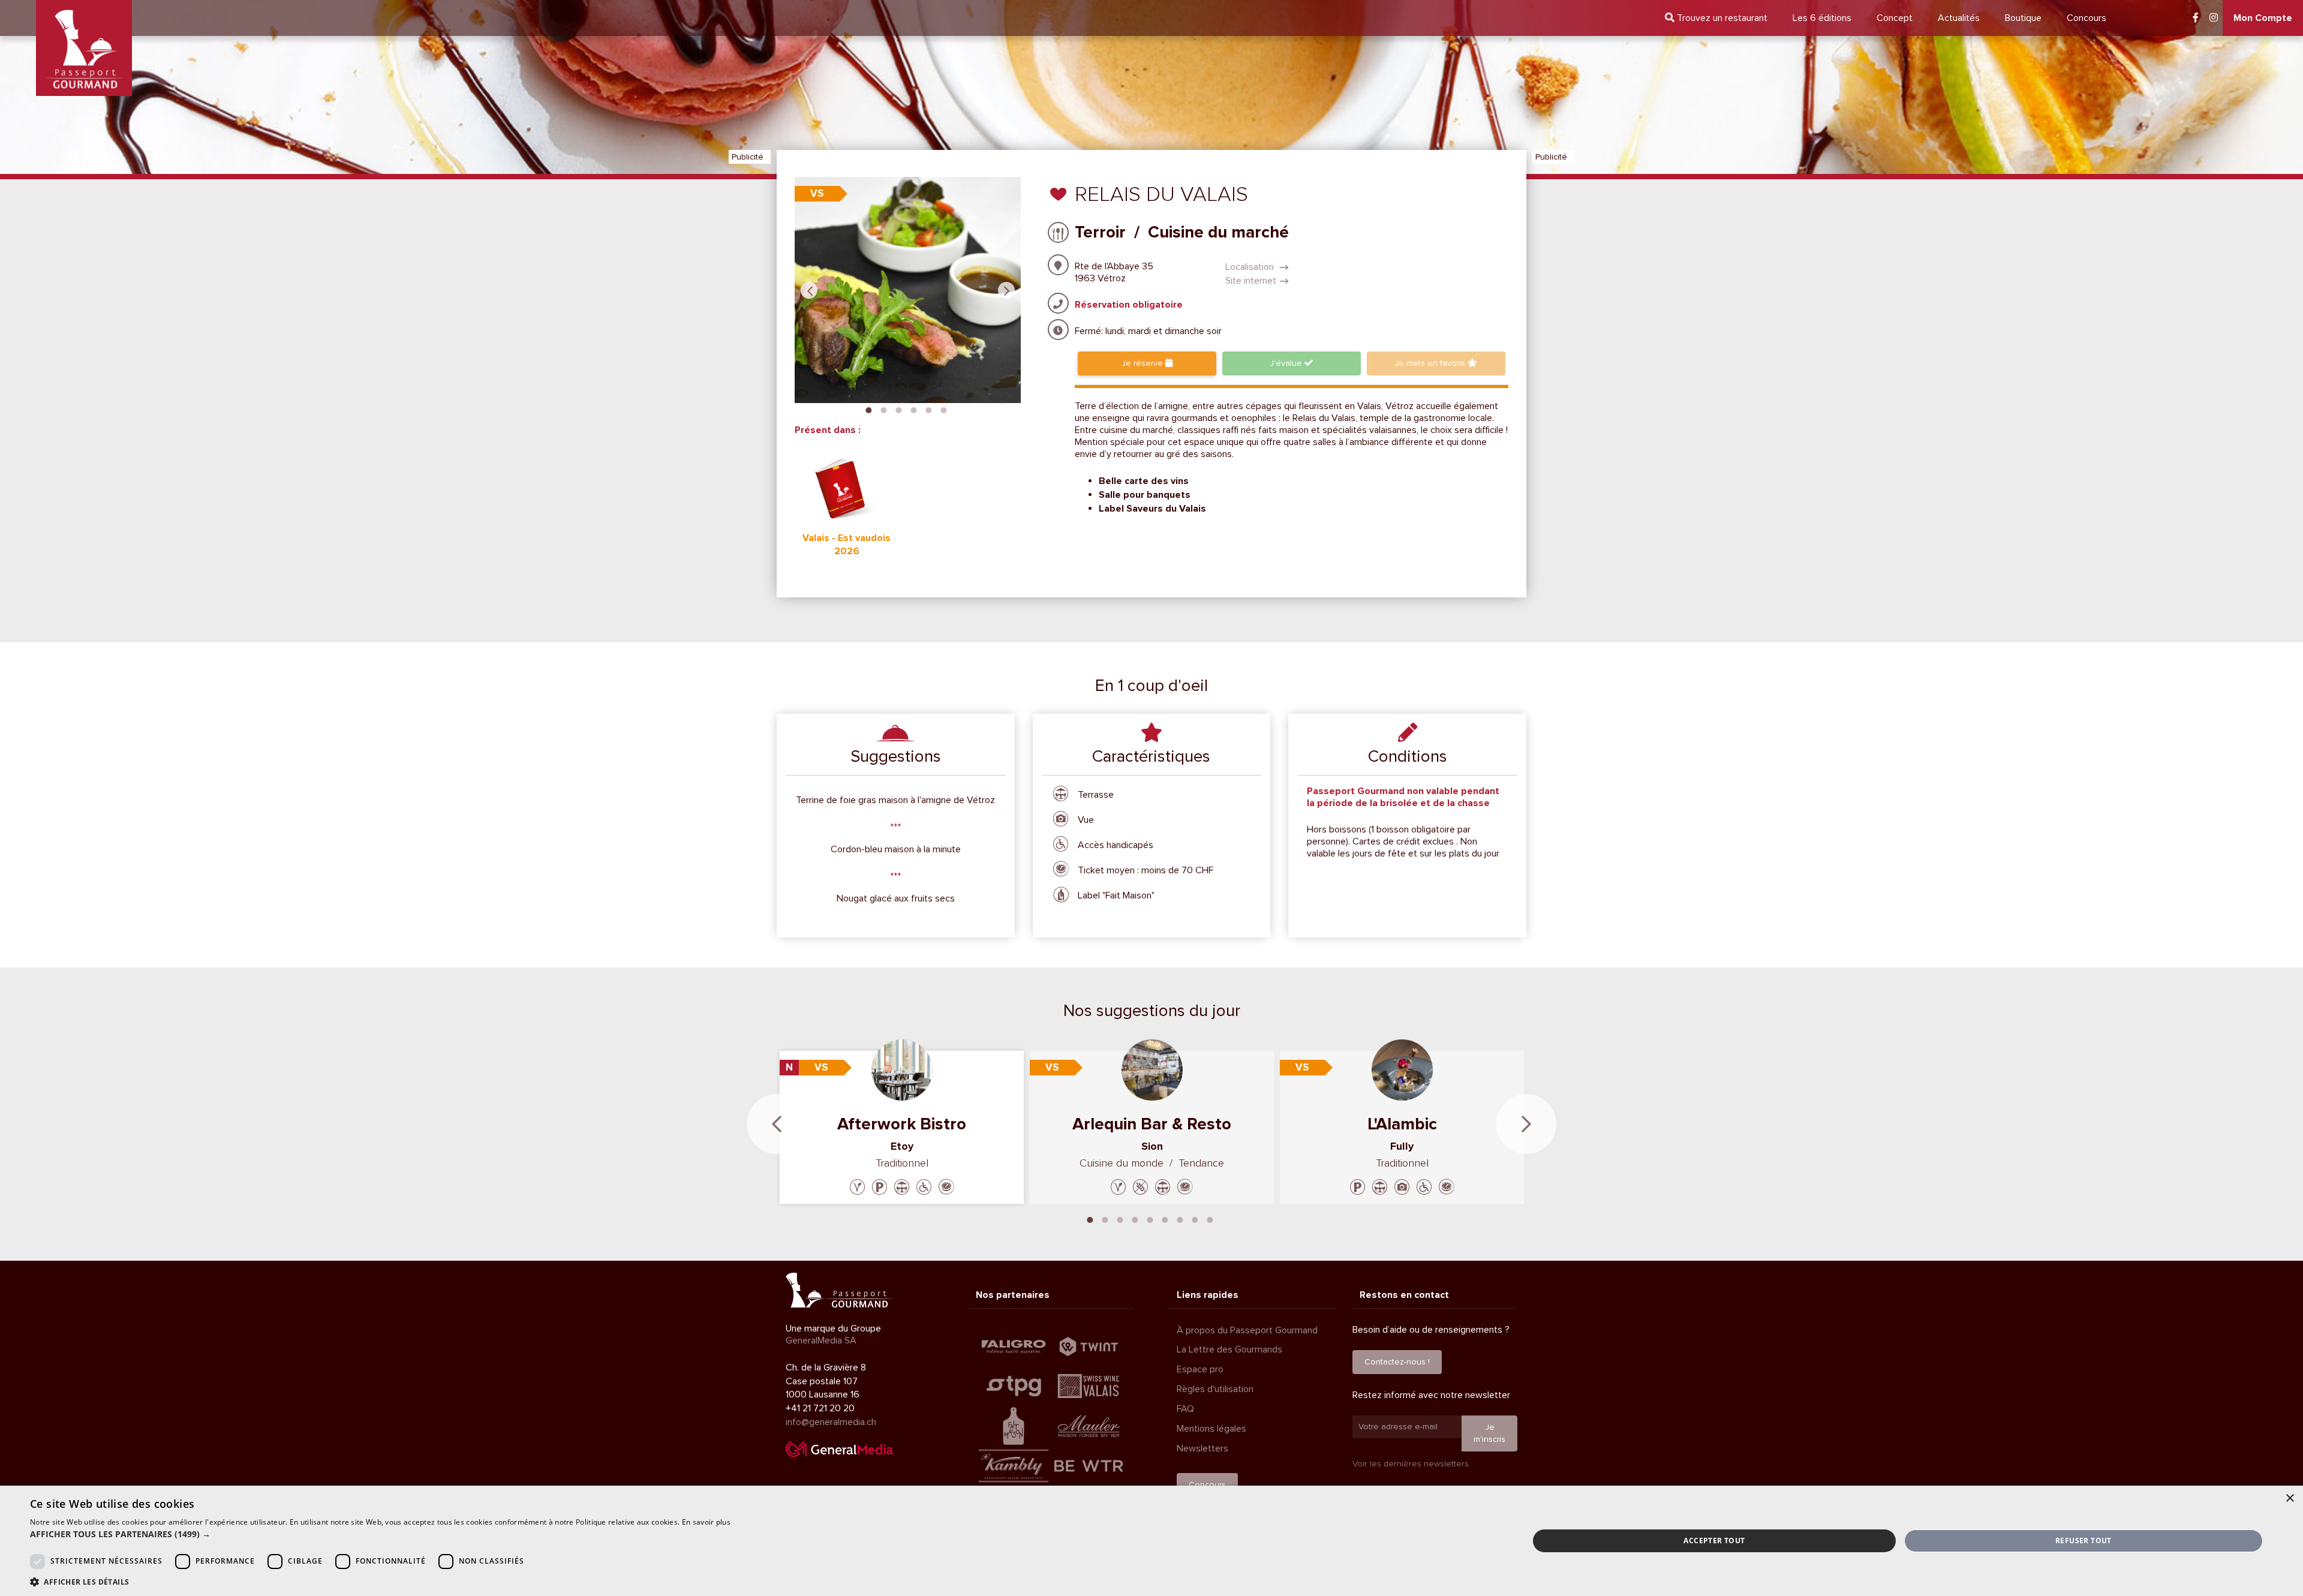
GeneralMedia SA (821, 1340)
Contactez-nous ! (1397, 1362)
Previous (809, 290)
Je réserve (1143, 363)
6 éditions (1822, 18)
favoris (1431, 363)
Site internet (1251, 281)
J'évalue (1287, 363)
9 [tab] (1210, 1219)
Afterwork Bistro (902, 1124)
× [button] (2290, 1499)
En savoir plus (706, 1522)
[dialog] (1151, 1541)
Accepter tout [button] (1714, 1541)
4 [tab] (913, 409)
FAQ (1185, 1409)
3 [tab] (898, 409)
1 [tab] (868, 409)
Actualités (1959, 18)
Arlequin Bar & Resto (1152, 1124)
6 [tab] (943, 409)
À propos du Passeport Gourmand (1247, 1330)
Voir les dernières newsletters (1411, 1464)
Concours (2086, 18)
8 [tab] (1195, 1219)
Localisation (1251, 267)
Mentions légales (1211, 1429)
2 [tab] (883, 409)
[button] (380, 1534)
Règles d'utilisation (1215, 1389)
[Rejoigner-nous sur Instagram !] (2214, 18)
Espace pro (1200, 1369)
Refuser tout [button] (2083, 1541)
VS (817, 193)
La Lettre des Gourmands (1229, 1349)
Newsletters (1202, 1448)
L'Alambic (1402, 1124)
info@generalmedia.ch (831, 1422)
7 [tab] (1180, 1219)
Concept (1895, 18)
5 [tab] (928, 409)
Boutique (2023, 18)
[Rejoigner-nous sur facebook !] (2196, 18)
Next (1006, 290)
